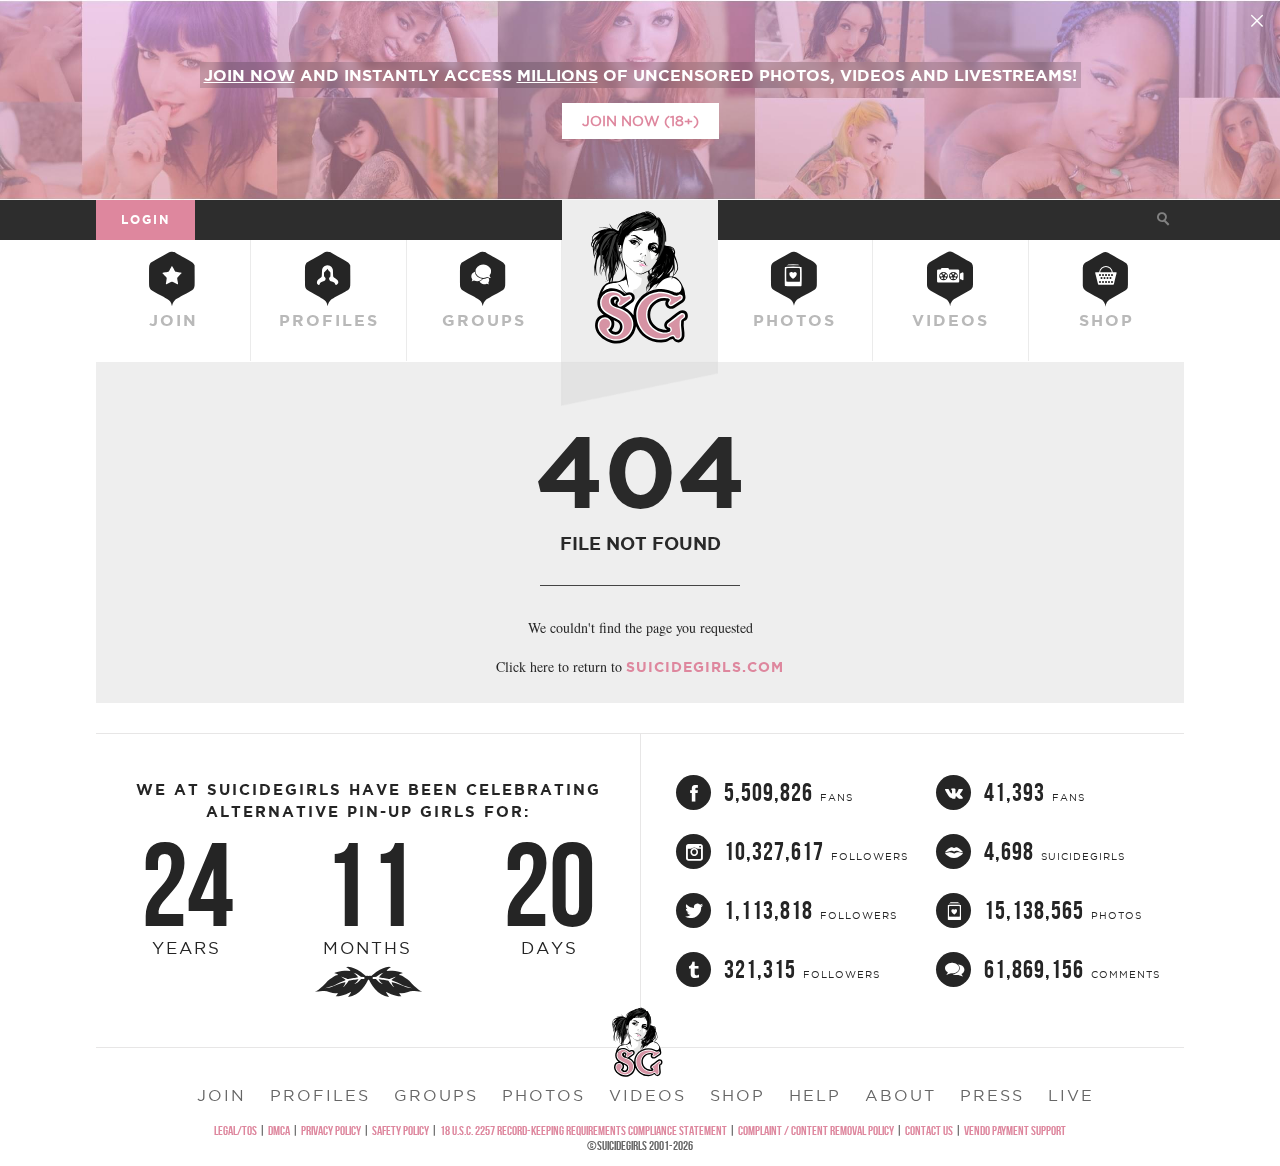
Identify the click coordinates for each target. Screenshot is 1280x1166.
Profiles (329, 320)
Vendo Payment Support (1015, 1130)
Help (815, 1095)
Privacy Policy (331, 1130)
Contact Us (929, 1130)
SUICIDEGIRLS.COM (705, 667)
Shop (1106, 320)
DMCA (279, 1130)
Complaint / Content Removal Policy (816, 1130)
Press (992, 1095)
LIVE (1071, 1095)
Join (173, 320)
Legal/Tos (235, 1130)
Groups (484, 320)
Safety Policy (400, 1130)
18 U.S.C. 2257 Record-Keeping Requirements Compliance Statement (583, 1130)
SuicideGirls (640, 219)
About (900, 1095)
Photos (794, 320)
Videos (950, 320)
